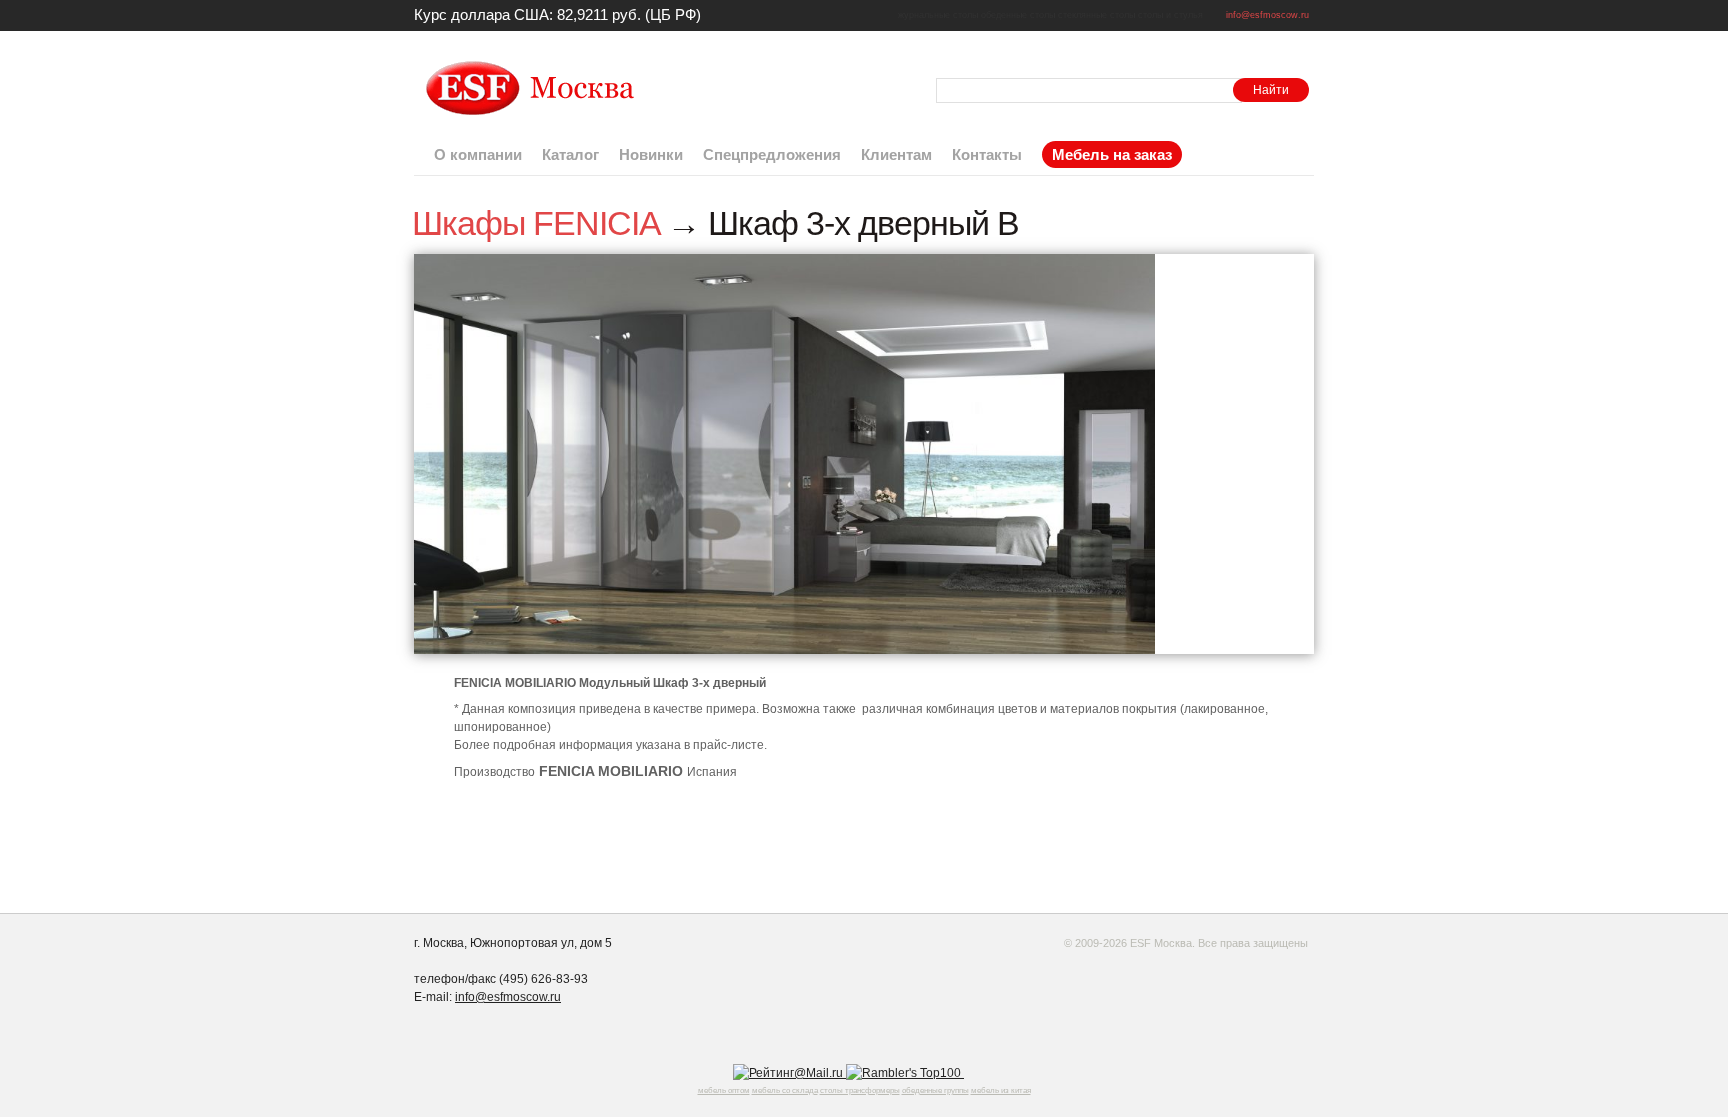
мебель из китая (1001, 1090)
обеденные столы (1018, 15)
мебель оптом (724, 1090)
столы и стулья (1170, 15)
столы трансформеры (860, 1090)
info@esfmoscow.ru (1267, 15)
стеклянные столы (1096, 15)
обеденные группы (935, 1090)
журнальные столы (938, 15)
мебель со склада (785, 1090)
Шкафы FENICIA (535, 223)
